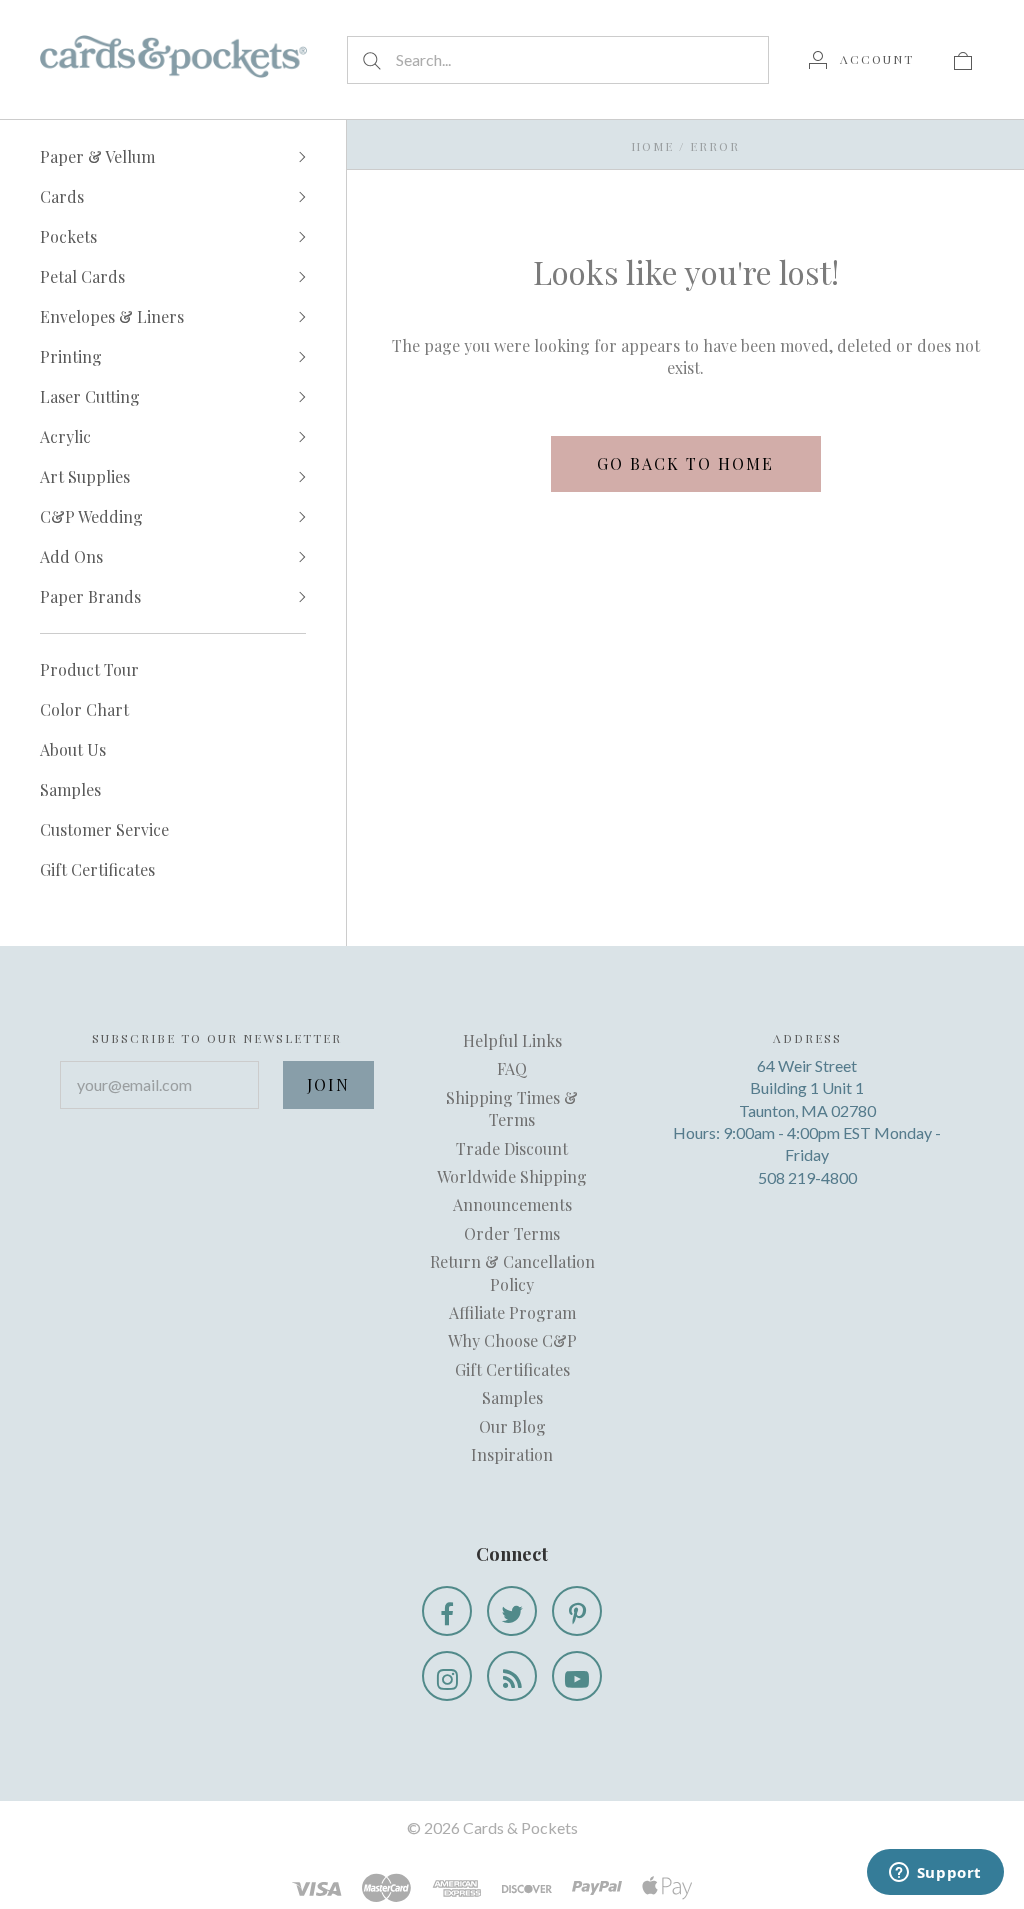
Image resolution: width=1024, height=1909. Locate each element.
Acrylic (65, 436)
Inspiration (512, 1454)
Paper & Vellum (97, 156)
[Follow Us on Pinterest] (577, 1611)
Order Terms (512, 1233)
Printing (71, 356)
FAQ (512, 1068)
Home (652, 146)
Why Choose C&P (512, 1340)
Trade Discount (512, 1148)
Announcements (512, 1204)
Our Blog (512, 1426)
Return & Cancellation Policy (512, 1272)
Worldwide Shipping (512, 1176)
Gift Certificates (97, 869)
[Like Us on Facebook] (447, 1611)
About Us (73, 749)
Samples (70, 789)
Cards (62, 196)
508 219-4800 (807, 1177)
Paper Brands (90, 596)
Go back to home (685, 463)
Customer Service (104, 829)
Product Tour (89, 669)
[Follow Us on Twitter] (512, 1611)
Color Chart (84, 709)
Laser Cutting (90, 396)
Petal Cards (82, 276)
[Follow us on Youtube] (577, 1676)
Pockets (68, 236)
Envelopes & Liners (112, 316)
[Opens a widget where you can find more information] (935, 1874)
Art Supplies (85, 476)
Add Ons (71, 556)
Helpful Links (512, 1040)
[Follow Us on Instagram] (447, 1676)
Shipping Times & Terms (512, 1108)
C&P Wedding (91, 516)
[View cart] (963, 59)
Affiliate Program (512, 1312)
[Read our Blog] (512, 1676)
